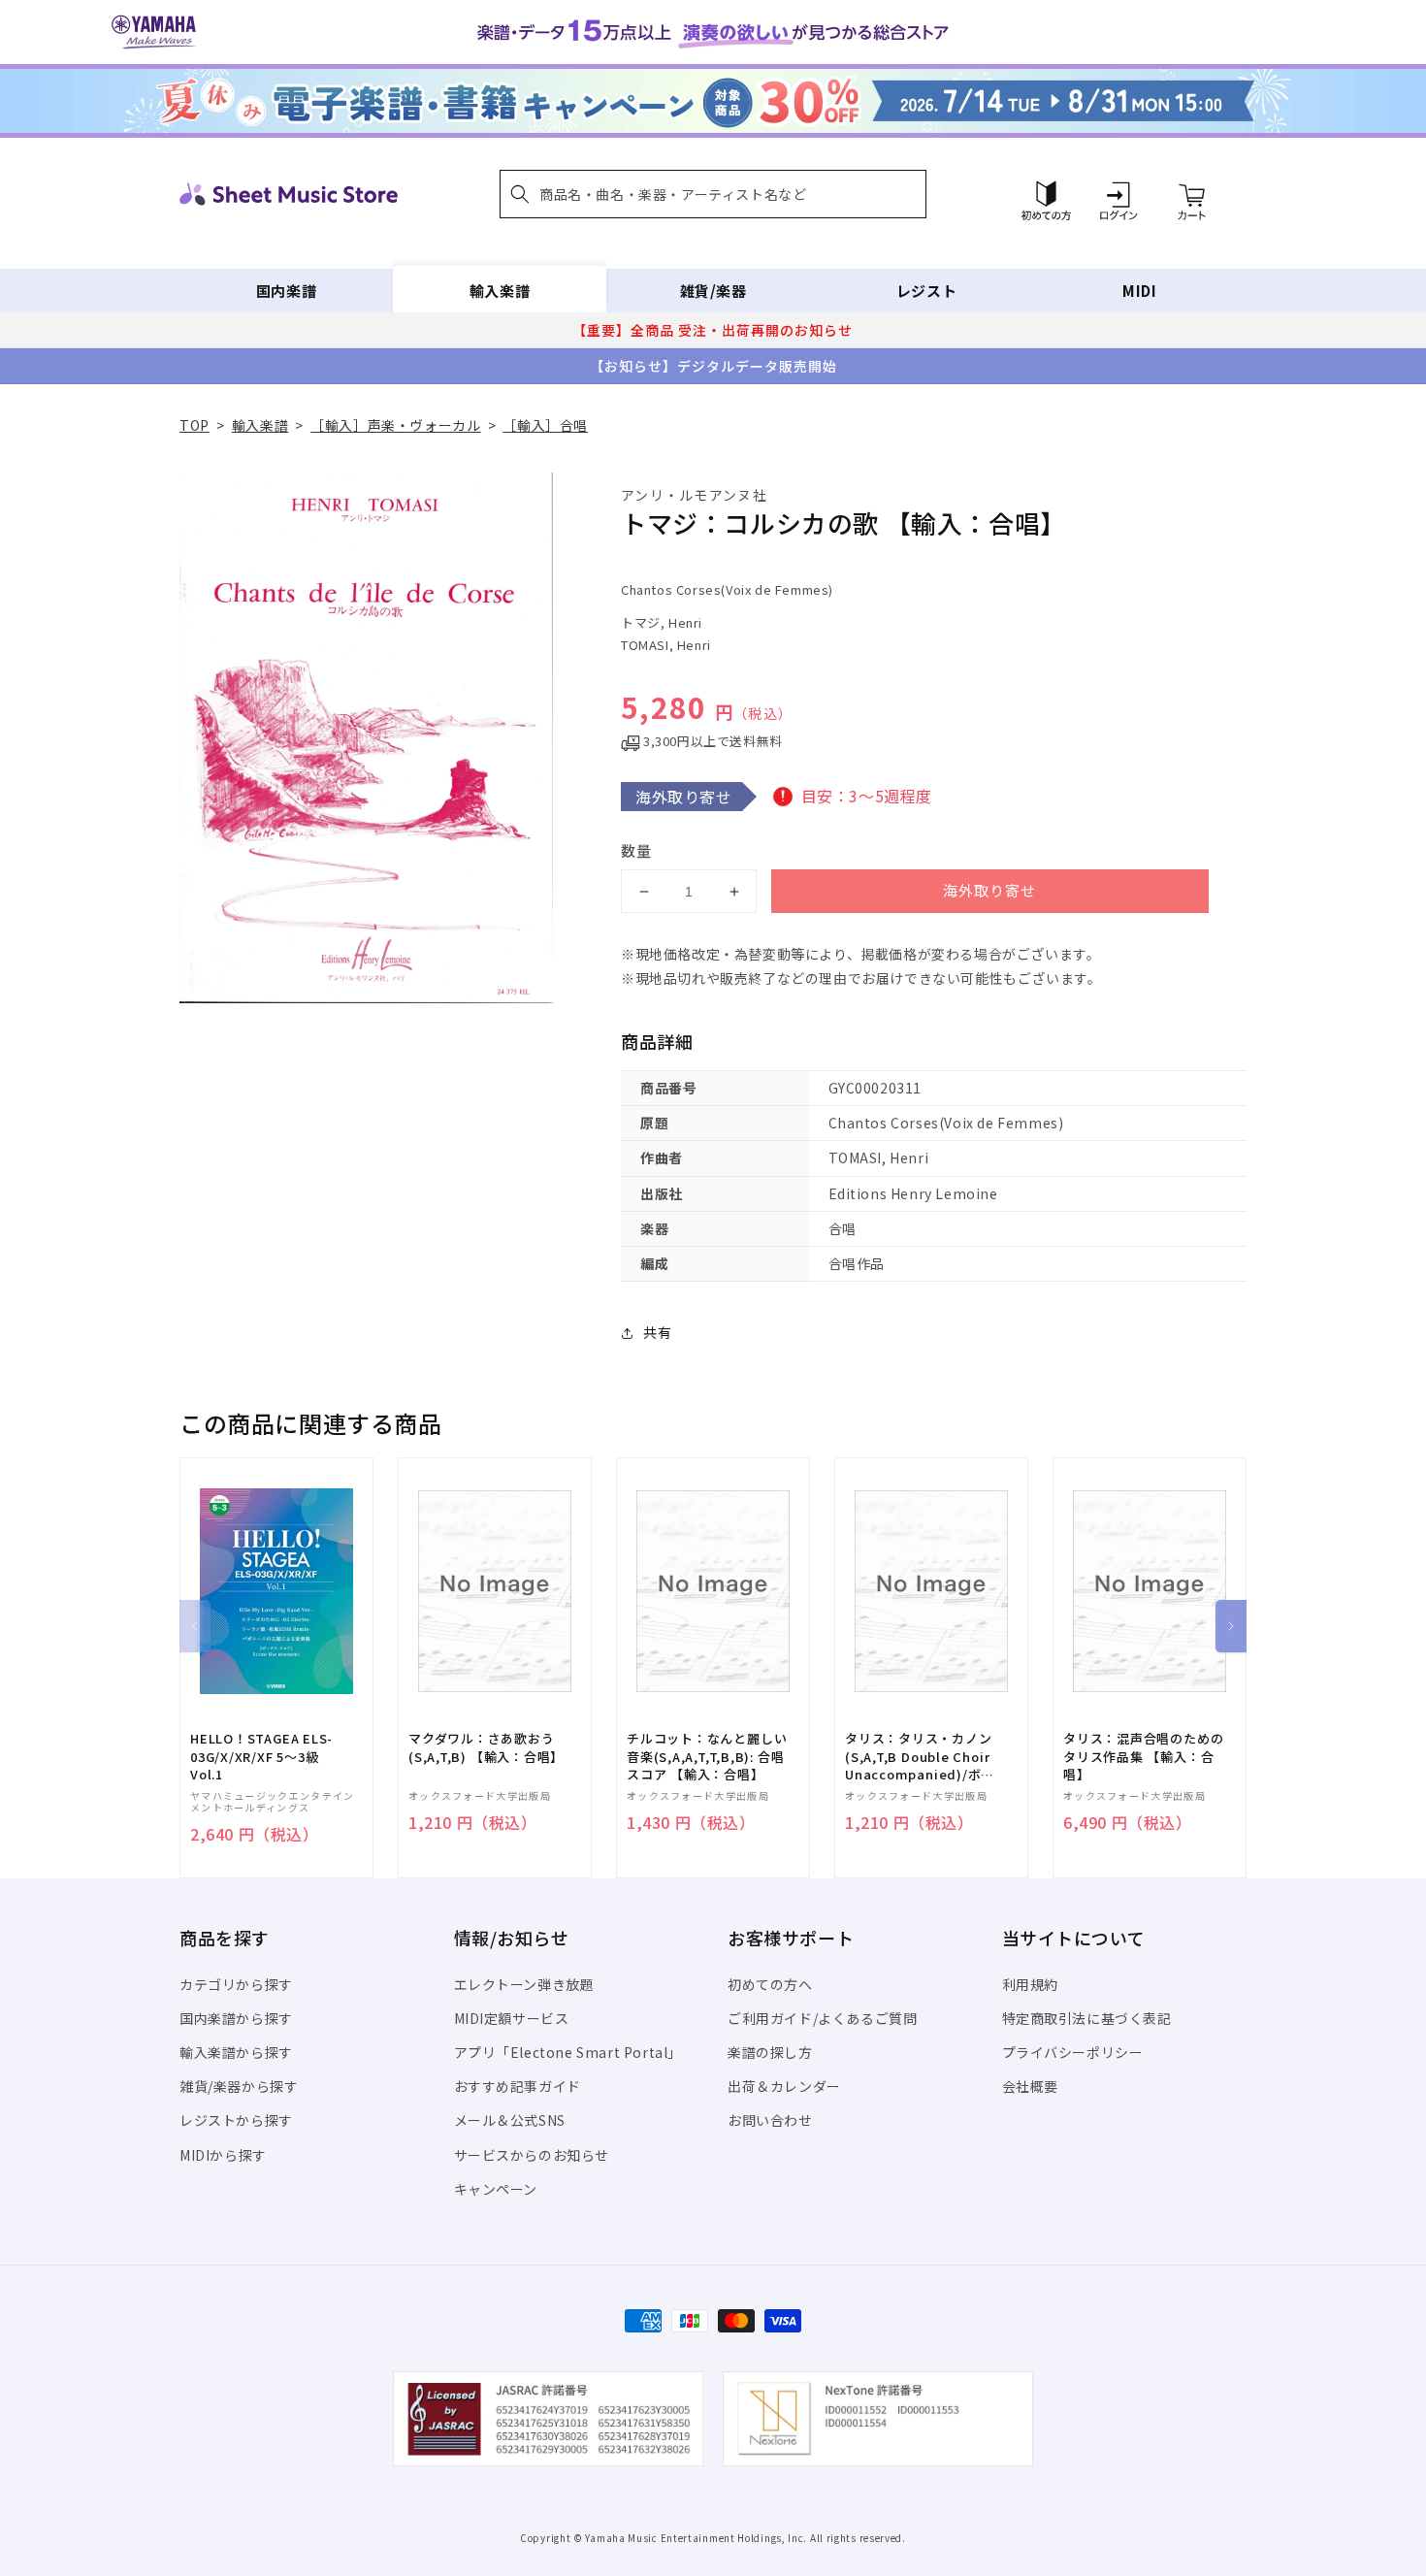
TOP (194, 425)
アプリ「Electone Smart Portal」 (568, 2052)
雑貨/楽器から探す (239, 2086)
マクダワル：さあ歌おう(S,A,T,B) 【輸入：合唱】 (486, 1747)
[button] (713, 194)
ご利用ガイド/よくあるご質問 (822, 2018)
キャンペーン (496, 2189)
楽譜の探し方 (770, 2052)
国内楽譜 (286, 291)
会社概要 (1030, 2086)
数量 (636, 850)
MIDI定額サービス (512, 2018)
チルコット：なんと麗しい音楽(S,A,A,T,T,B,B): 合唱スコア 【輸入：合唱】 (707, 1756)
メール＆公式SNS (510, 2120)
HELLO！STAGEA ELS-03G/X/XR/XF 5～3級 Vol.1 (261, 1756)
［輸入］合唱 (545, 425)
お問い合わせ (770, 2120)
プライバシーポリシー (1073, 2052)
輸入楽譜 (500, 291)
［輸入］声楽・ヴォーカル (395, 425)
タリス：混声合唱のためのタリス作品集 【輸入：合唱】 (1143, 1756)
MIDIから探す (223, 2155)
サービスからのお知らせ (532, 2155)
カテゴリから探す (236, 1984)
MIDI (1139, 291)
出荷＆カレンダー (784, 2086)
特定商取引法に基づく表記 (1087, 2018)
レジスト (926, 291)
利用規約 (1030, 1984)
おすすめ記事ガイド (518, 2086)
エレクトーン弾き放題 (524, 1984)
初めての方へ (770, 1984)
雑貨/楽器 (713, 291)
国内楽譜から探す (236, 2018)
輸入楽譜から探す (236, 2052)
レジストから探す (236, 2120)
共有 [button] (657, 1332)
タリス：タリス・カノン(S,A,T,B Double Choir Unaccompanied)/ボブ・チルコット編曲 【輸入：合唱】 (920, 1757)
